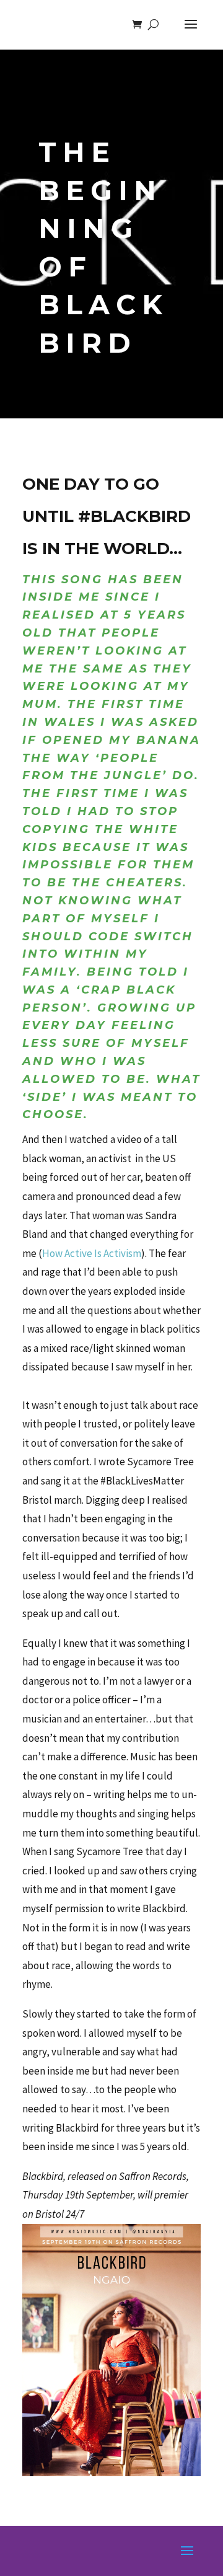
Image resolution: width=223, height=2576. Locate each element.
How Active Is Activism (92, 1253)
